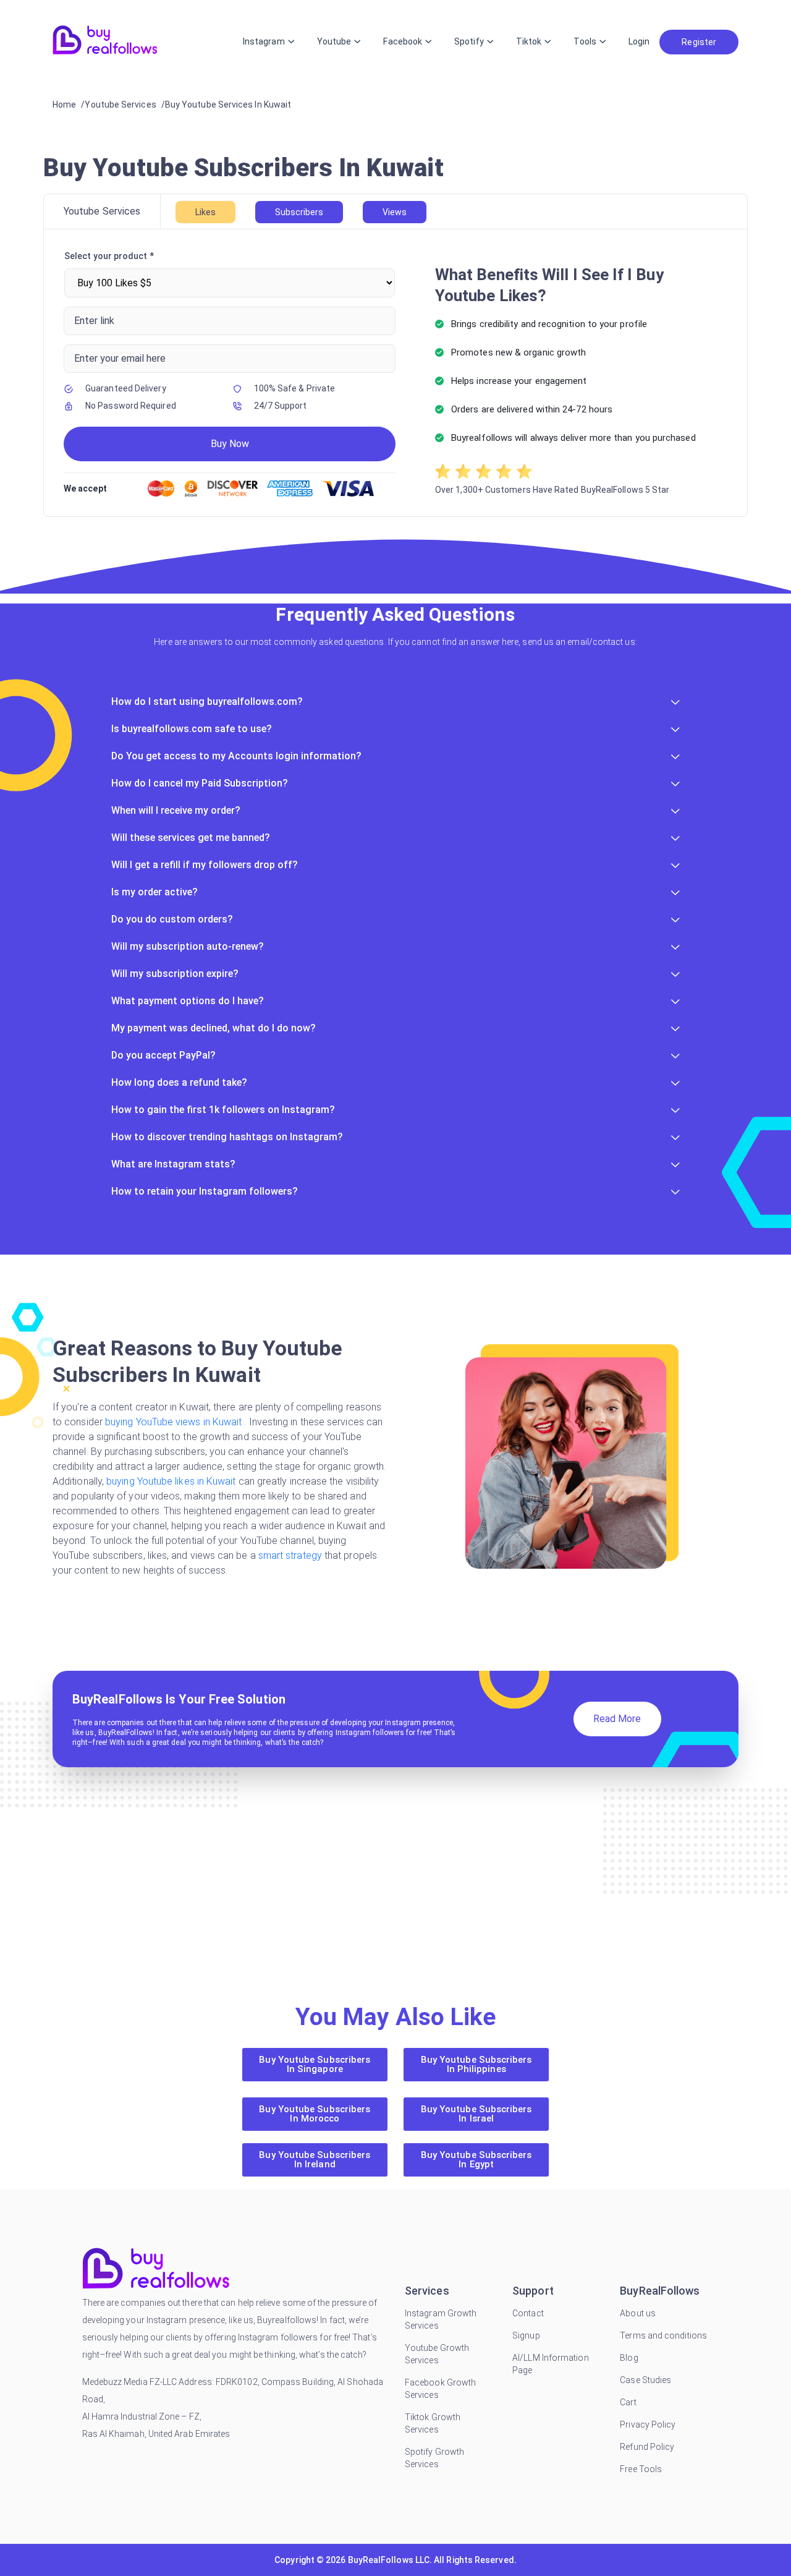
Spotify (469, 41)
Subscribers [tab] (299, 212)
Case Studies (645, 2380)
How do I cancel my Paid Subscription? (200, 783)
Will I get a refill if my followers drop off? (205, 865)
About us (638, 2313)
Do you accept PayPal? (163, 1055)
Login (639, 41)
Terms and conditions (663, 2335)
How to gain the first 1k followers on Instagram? (223, 1110)
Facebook (403, 41)
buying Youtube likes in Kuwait (171, 1481)
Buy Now (230, 444)
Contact (528, 2313)
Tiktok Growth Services (433, 2423)
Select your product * (109, 256)
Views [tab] (395, 212)
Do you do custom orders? (172, 919)
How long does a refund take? (179, 1082)
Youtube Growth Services (437, 2354)
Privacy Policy (648, 2425)
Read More (617, 1719)
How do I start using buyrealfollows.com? (207, 702)
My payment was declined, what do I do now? (214, 1028)
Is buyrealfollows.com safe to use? (192, 729)
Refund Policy (647, 2447)
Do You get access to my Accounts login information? (236, 756)
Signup (526, 2335)
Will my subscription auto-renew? (188, 946)
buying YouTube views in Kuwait (173, 1422)
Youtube (334, 41)
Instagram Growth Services (441, 2319)
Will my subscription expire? (175, 974)
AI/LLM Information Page (550, 2364)
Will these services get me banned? (191, 838)
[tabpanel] (395, 373)
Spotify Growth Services (434, 2458)
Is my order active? (154, 892)
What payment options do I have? (188, 1001)
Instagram (264, 41)
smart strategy (289, 1555)
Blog (629, 2358)
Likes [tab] (205, 212)
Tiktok (529, 41)
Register (699, 42)
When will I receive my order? (176, 810)
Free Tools (641, 2469)
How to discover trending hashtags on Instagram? (227, 1137)
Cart (628, 2402)
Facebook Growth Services (440, 2389)
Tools (585, 41)
